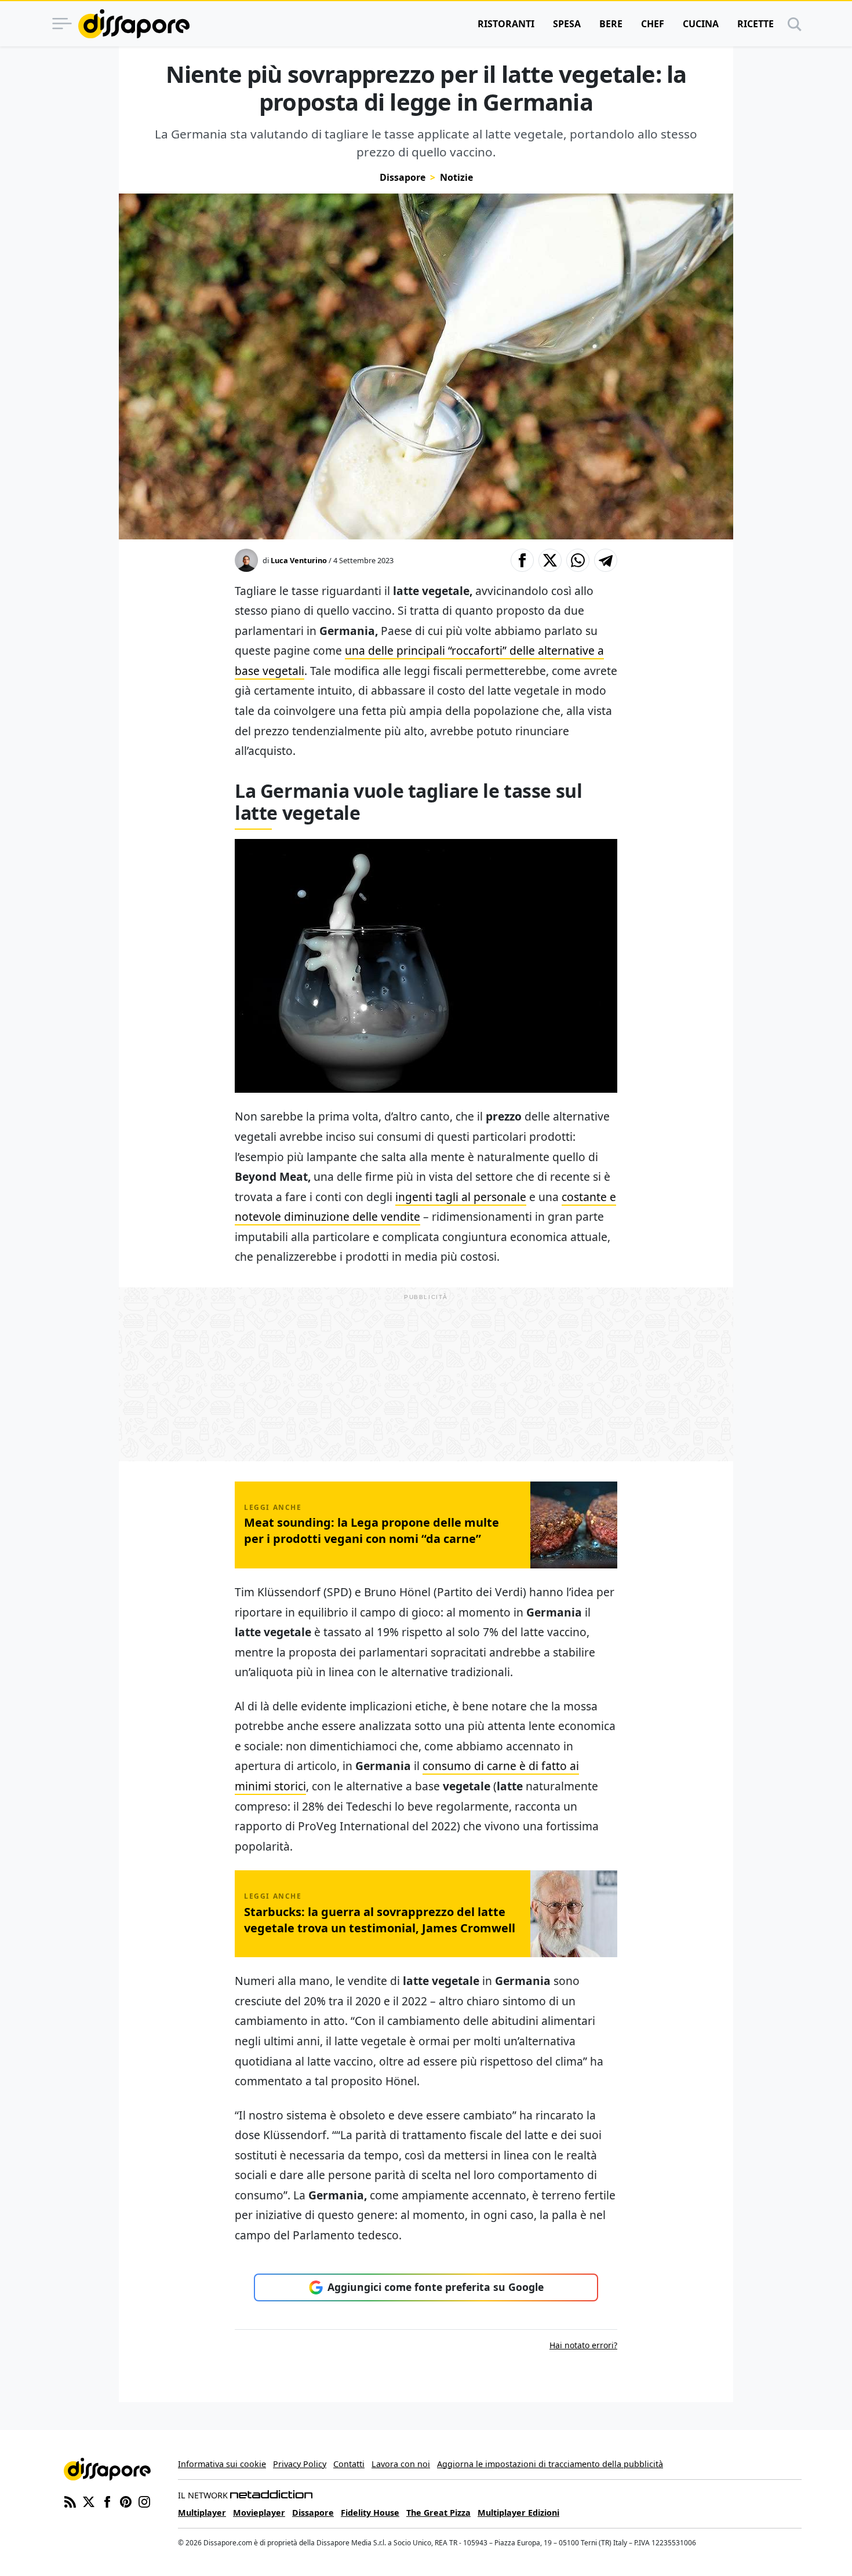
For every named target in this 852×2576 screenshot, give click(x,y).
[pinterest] (126, 2501)
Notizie (456, 177)
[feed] (70, 2501)
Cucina (701, 24)
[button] (522, 560)
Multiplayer (202, 2513)
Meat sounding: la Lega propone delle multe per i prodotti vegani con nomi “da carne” (372, 1530)
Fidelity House (370, 2513)
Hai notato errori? (583, 2345)
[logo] (134, 24)
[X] (89, 2501)
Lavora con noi (401, 2464)
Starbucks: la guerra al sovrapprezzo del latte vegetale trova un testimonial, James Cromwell (380, 1920)
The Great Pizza (438, 2513)
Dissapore (403, 177)
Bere (611, 24)
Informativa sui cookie (222, 2464)
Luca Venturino (299, 560)
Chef (653, 24)
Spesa (567, 24)
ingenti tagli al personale (461, 1197)
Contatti (349, 2464)
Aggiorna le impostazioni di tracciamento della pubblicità (550, 2464)
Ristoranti (506, 24)
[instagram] (144, 2501)
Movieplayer (259, 2513)
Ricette (755, 24)
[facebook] (107, 2501)
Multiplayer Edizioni (518, 2513)
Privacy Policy (300, 2464)
